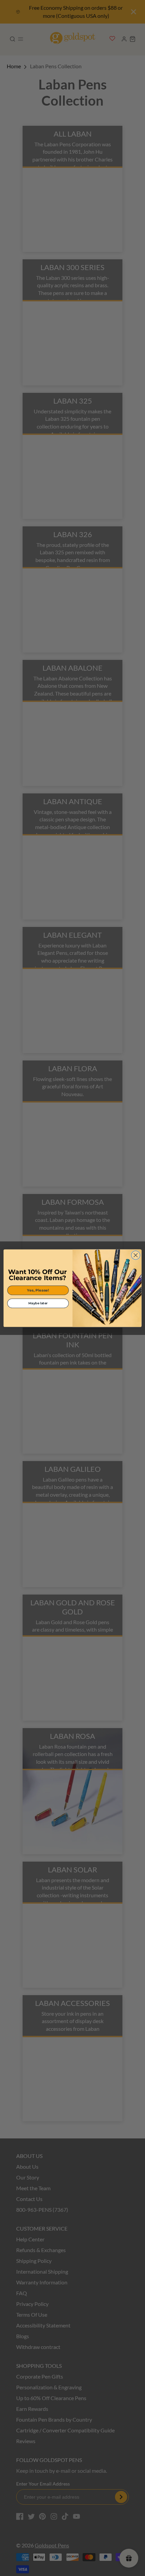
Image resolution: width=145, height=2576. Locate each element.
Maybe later (38, 1303)
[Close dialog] (136, 1255)
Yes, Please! (38, 1290)
